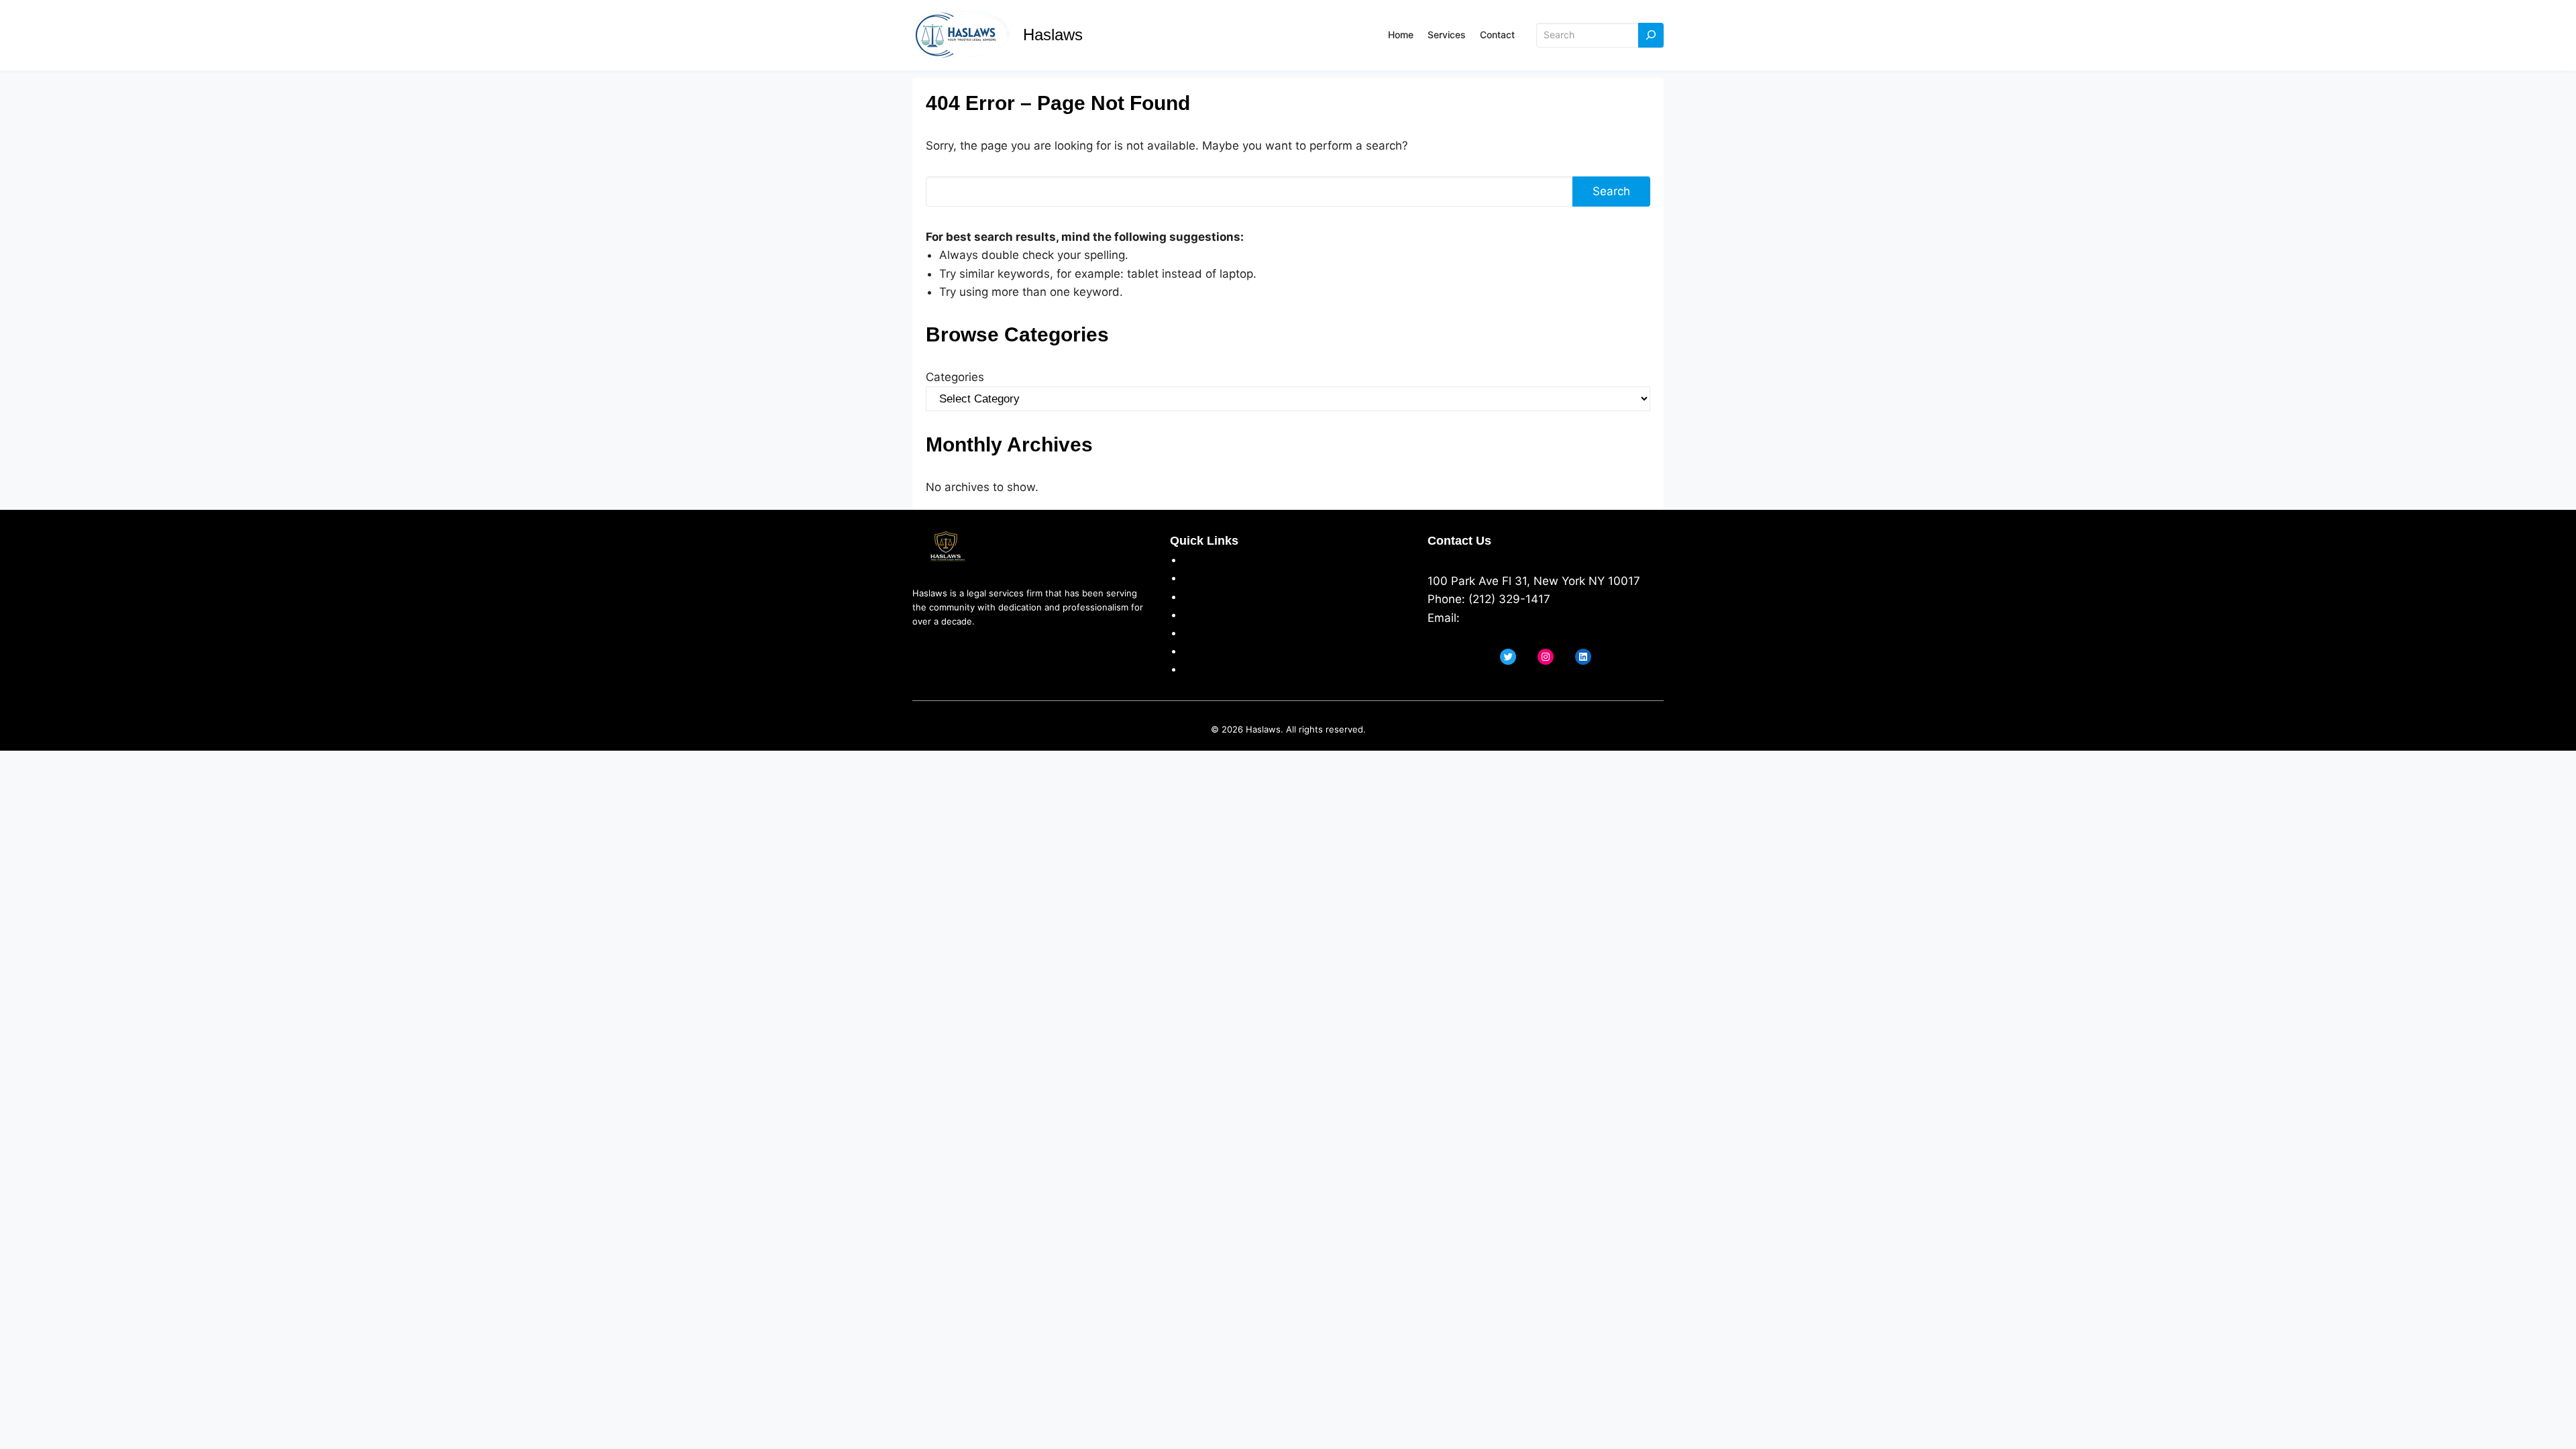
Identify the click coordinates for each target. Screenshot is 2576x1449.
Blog (1195, 669)
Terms (1200, 596)
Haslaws (1053, 35)
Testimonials (1217, 633)
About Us (1209, 559)
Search (1611, 191)
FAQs (1197, 651)
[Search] (1651, 35)
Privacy (1203, 578)
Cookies (1205, 614)
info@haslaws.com (1514, 618)
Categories (955, 377)
